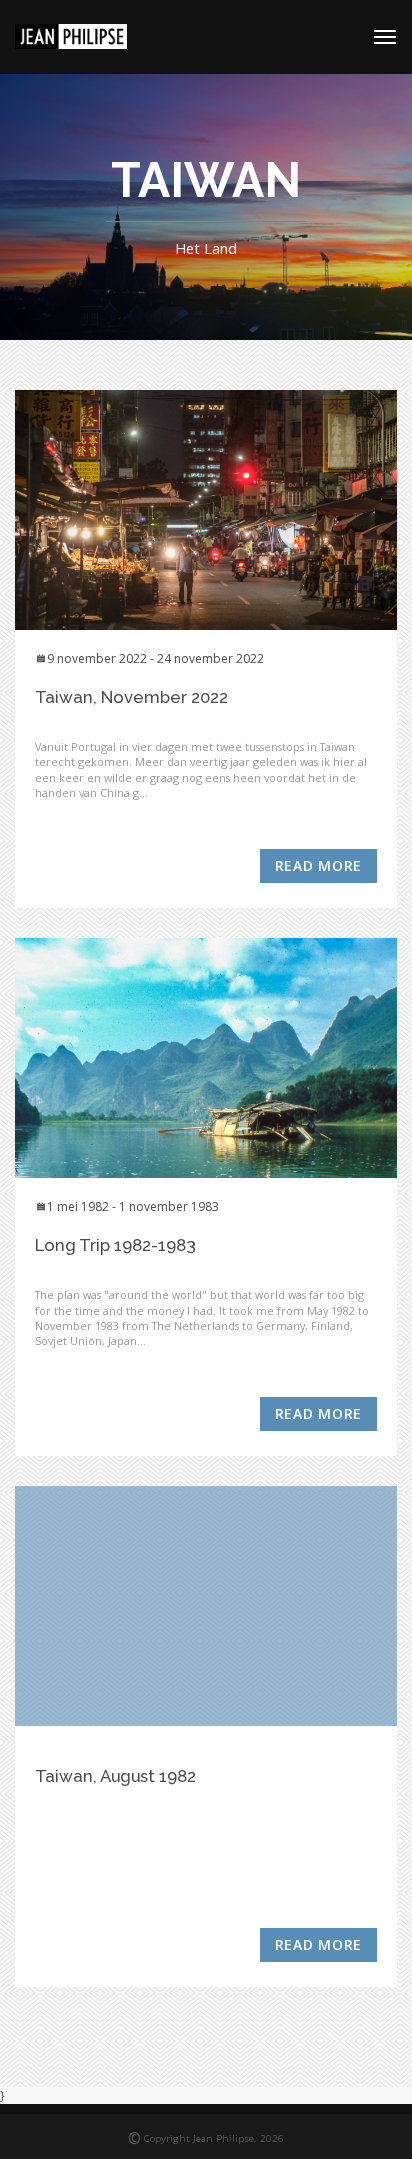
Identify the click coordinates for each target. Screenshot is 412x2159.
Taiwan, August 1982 (115, 1776)
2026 (272, 2138)
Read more (318, 865)
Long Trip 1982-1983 (115, 1245)
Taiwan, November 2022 (131, 697)
